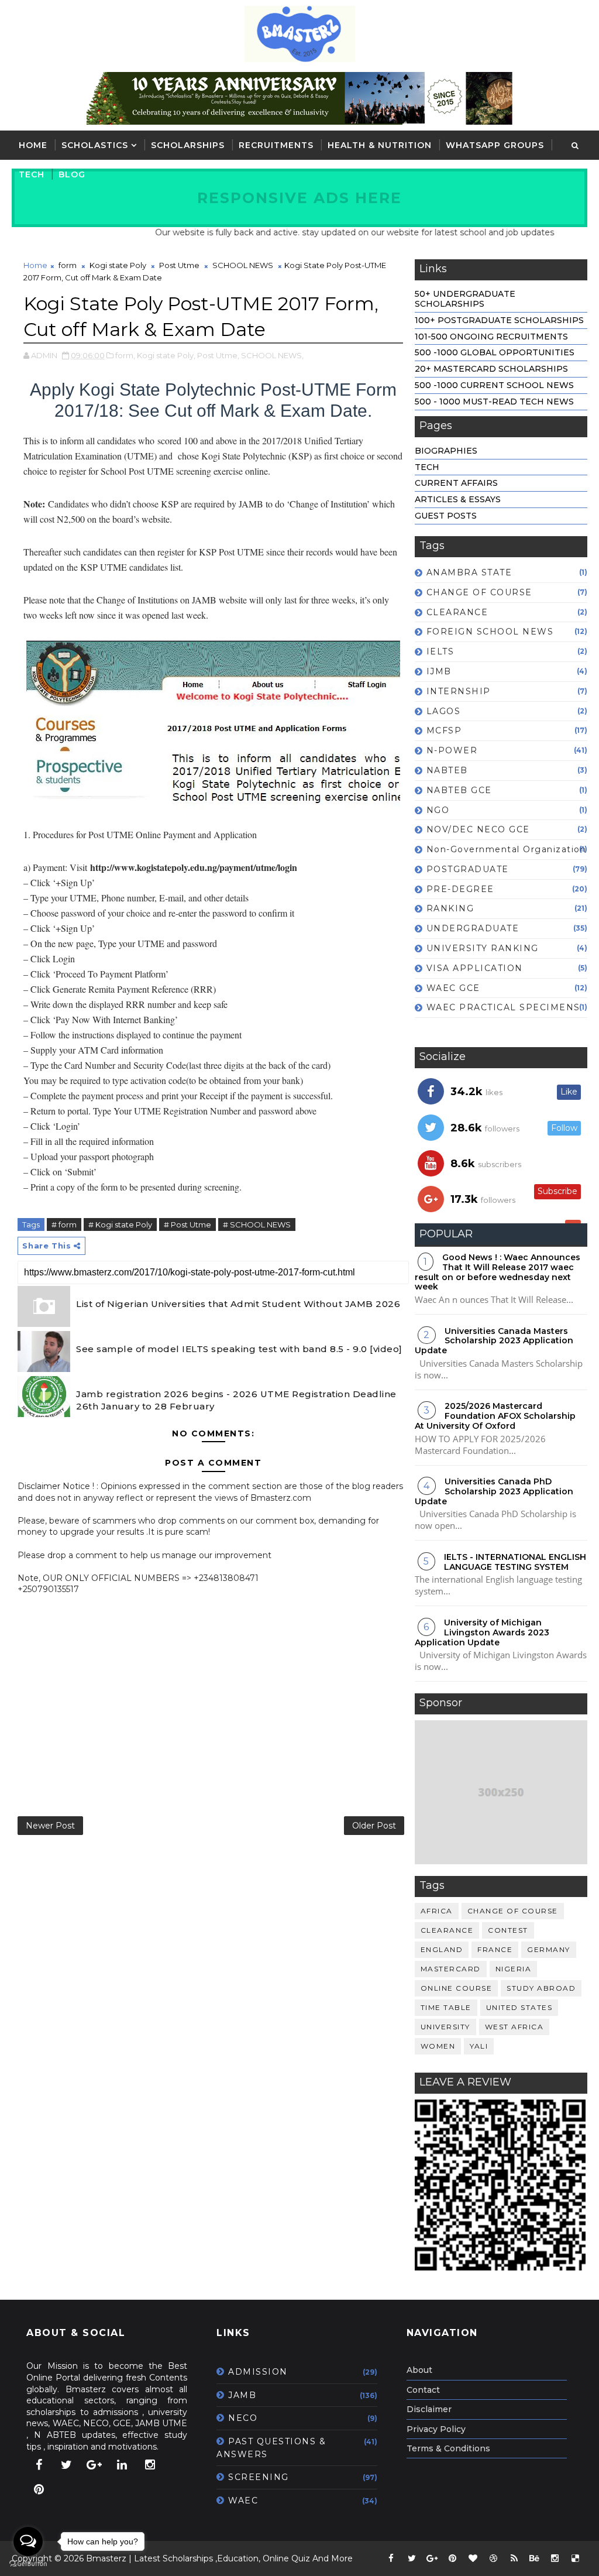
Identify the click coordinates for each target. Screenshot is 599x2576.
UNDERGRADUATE (473, 928)
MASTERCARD (451, 1969)
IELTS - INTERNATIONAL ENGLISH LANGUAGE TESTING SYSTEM (515, 1562)
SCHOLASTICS (95, 145)
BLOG (72, 174)
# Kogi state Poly (120, 1224)
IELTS (440, 651)
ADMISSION (258, 2372)
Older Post (374, 1826)
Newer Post (50, 1826)
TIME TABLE (446, 2007)
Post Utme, (218, 355)
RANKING (450, 908)
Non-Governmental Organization (507, 849)
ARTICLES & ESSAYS (458, 499)
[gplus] (94, 2465)
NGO (438, 810)
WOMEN (438, 2046)
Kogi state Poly (118, 265)
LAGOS (444, 711)
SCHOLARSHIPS (188, 145)
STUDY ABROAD (541, 1988)
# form (64, 1224)
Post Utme (179, 265)
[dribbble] (494, 2558)
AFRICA (437, 1911)
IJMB (439, 671)
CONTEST (508, 1930)
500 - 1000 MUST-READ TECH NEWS (494, 402)
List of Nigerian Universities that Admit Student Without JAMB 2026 (238, 1304)
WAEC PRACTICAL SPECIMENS (503, 1007)
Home (33, 145)
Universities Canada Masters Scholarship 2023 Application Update (494, 1341)
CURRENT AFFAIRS (456, 483)
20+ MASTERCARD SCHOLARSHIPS (491, 369)
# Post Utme (187, 1224)
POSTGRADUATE (468, 869)
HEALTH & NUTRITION (380, 145)
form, (125, 355)
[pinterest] (39, 2489)
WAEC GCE (453, 988)
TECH (32, 174)
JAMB (242, 2395)
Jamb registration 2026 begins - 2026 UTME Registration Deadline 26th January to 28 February (236, 1400)
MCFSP (444, 730)
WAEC (243, 2500)
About (419, 2370)
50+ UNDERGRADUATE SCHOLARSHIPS (465, 299)
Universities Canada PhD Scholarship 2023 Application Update (494, 1491)
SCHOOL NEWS (243, 265)
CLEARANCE (457, 612)
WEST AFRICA (514, 2027)
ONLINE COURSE (457, 1988)
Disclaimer (429, 2409)
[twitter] (67, 2465)
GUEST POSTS (446, 516)
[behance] (535, 2558)
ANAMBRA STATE (469, 572)
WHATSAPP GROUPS (495, 145)
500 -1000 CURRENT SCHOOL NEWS (494, 385)
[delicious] (576, 2558)
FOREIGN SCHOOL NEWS (490, 632)
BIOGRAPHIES (446, 451)
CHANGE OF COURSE (479, 592)
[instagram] (150, 2465)
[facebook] (39, 2465)
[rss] (514, 2558)
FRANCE (495, 1949)
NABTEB (447, 770)
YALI (479, 2046)
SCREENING (259, 2477)
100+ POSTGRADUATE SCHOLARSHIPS (499, 320)
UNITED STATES (519, 2007)
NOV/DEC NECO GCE (478, 829)
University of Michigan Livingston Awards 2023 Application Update (482, 1632)
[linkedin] (122, 2465)
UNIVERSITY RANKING (483, 948)
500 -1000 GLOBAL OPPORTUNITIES (495, 352)
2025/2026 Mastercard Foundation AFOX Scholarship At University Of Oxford (495, 1416)
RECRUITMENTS (276, 145)
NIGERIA (514, 1969)
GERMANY (549, 1949)
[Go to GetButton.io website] (28, 2564)
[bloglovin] (473, 2558)
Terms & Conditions (448, 2448)
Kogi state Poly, (166, 355)
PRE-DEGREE (460, 889)
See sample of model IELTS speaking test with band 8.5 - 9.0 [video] (239, 1349)
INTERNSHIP (459, 691)
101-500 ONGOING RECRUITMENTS (491, 337)
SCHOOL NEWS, (272, 355)
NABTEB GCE (459, 790)
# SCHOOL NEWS (257, 1224)
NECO (243, 2418)
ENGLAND (442, 1949)
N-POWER (452, 750)
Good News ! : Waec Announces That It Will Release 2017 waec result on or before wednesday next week (498, 1272)
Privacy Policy (436, 2429)
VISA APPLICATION (475, 968)
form (68, 265)
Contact (423, 2390)
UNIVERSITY (445, 2027)
